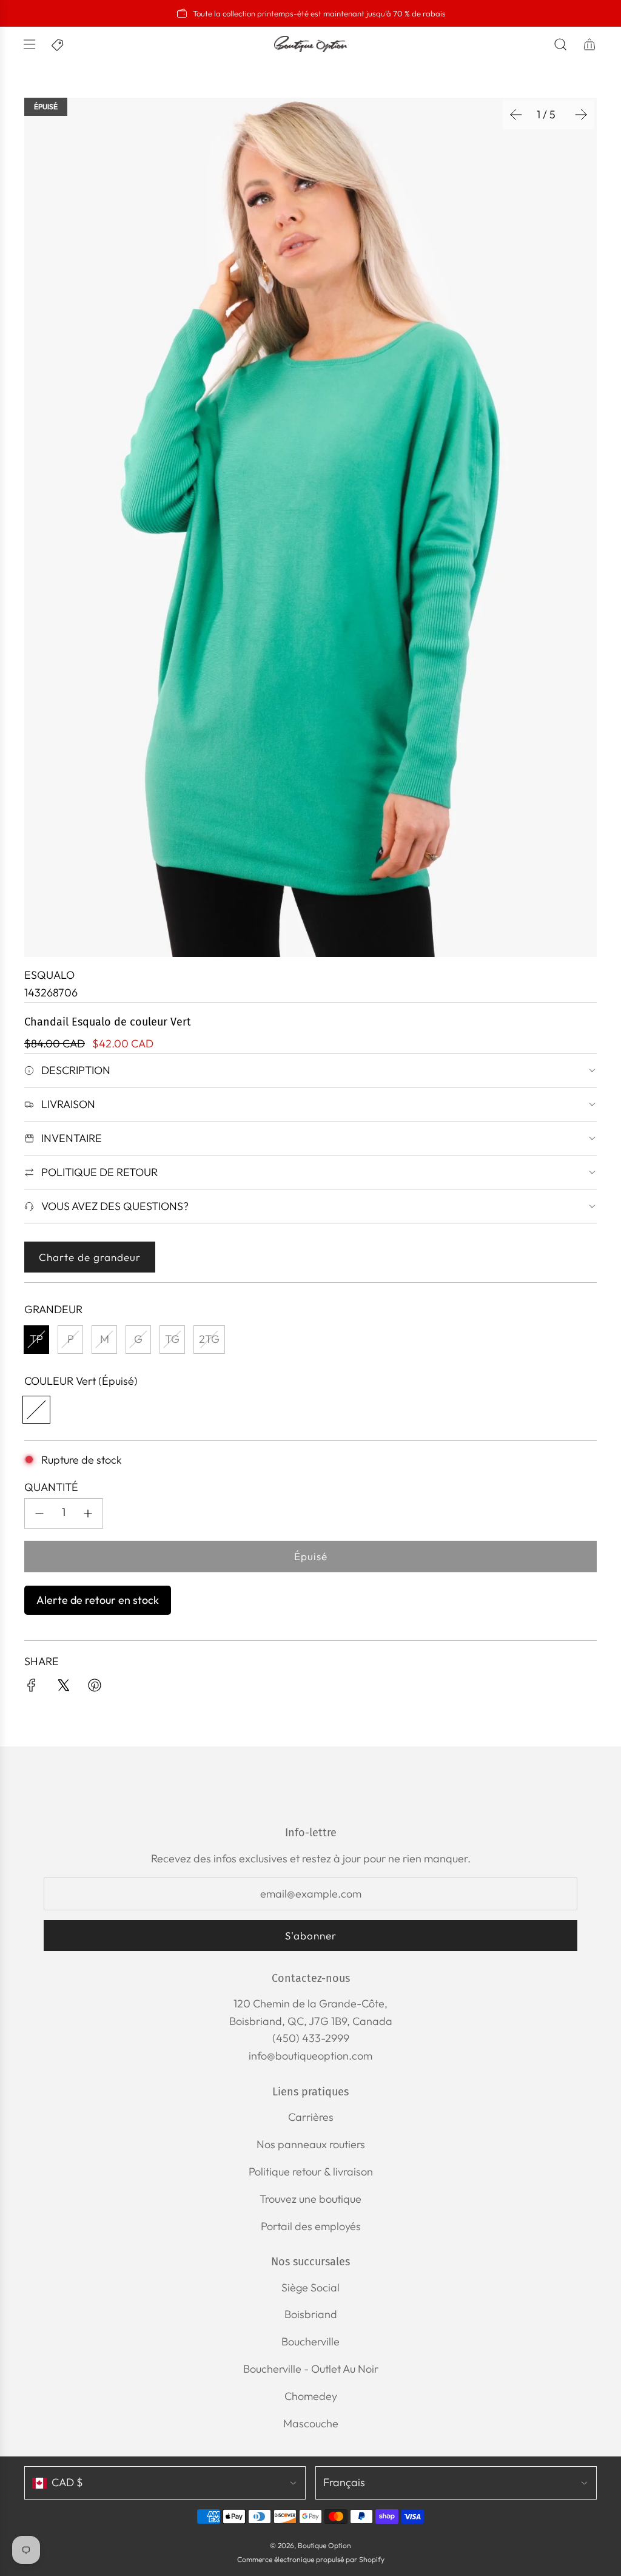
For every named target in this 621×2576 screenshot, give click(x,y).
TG (172, 1339)
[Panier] (589, 44)
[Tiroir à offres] (58, 44)
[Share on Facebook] (32, 1688)
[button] (516, 115)
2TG (209, 1339)
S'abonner (311, 1935)
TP (36, 1339)
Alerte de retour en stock (98, 1600)
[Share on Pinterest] (95, 1688)
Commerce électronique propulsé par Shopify (311, 2559)
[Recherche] (560, 44)
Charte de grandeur (90, 1257)
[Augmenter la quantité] (88, 1513)
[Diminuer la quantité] (39, 1513)
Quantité (51, 1487)
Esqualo (49, 975)
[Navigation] (29, 44)
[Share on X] (63, 1688)
